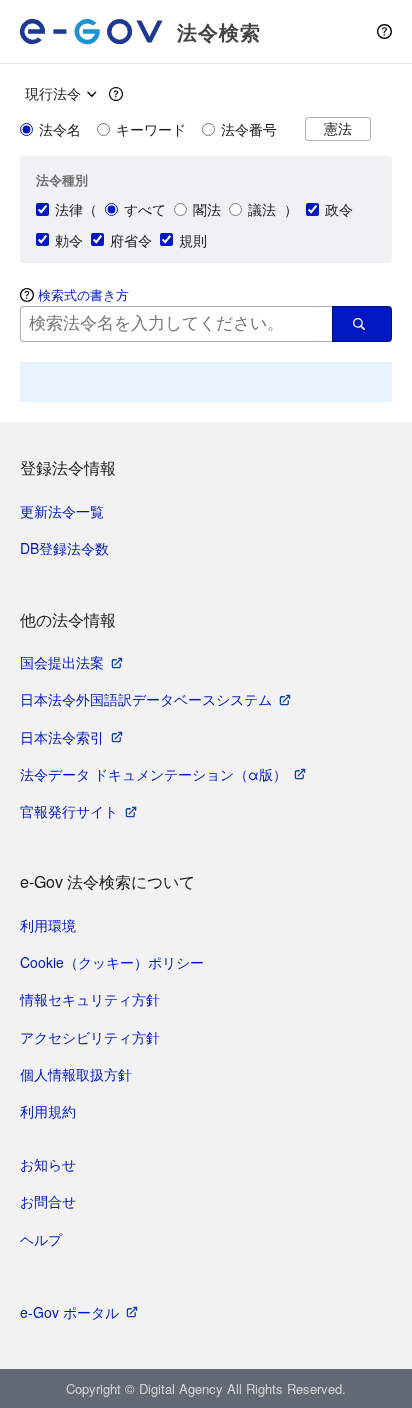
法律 (69, 209)
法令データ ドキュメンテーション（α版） (153, 774)
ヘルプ (41, 1239)
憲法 (338, 128)
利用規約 (48, 1111)
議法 (262, 209)
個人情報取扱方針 (76, 1074)
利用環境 (48, 925)
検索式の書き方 (83, 294)
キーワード (151, 129)
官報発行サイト (69, 811)
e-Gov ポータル (69, 1312)
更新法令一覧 (62, 511)
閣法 (207, 209)
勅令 (69, 240)
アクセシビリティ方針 (90, 1037)
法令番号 (249, 129)
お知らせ (48, 1164)
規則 (193, 240)
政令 (339, 209)
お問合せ (48, 1201)
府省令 (131, 240)
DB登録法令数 (64, 548)
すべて (145, 209)
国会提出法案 (62, 662)
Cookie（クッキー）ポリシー (112, 962)
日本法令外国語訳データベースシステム (146, 699)
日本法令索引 (62, 737)
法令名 (60, 129)
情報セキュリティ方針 (90, 999)
